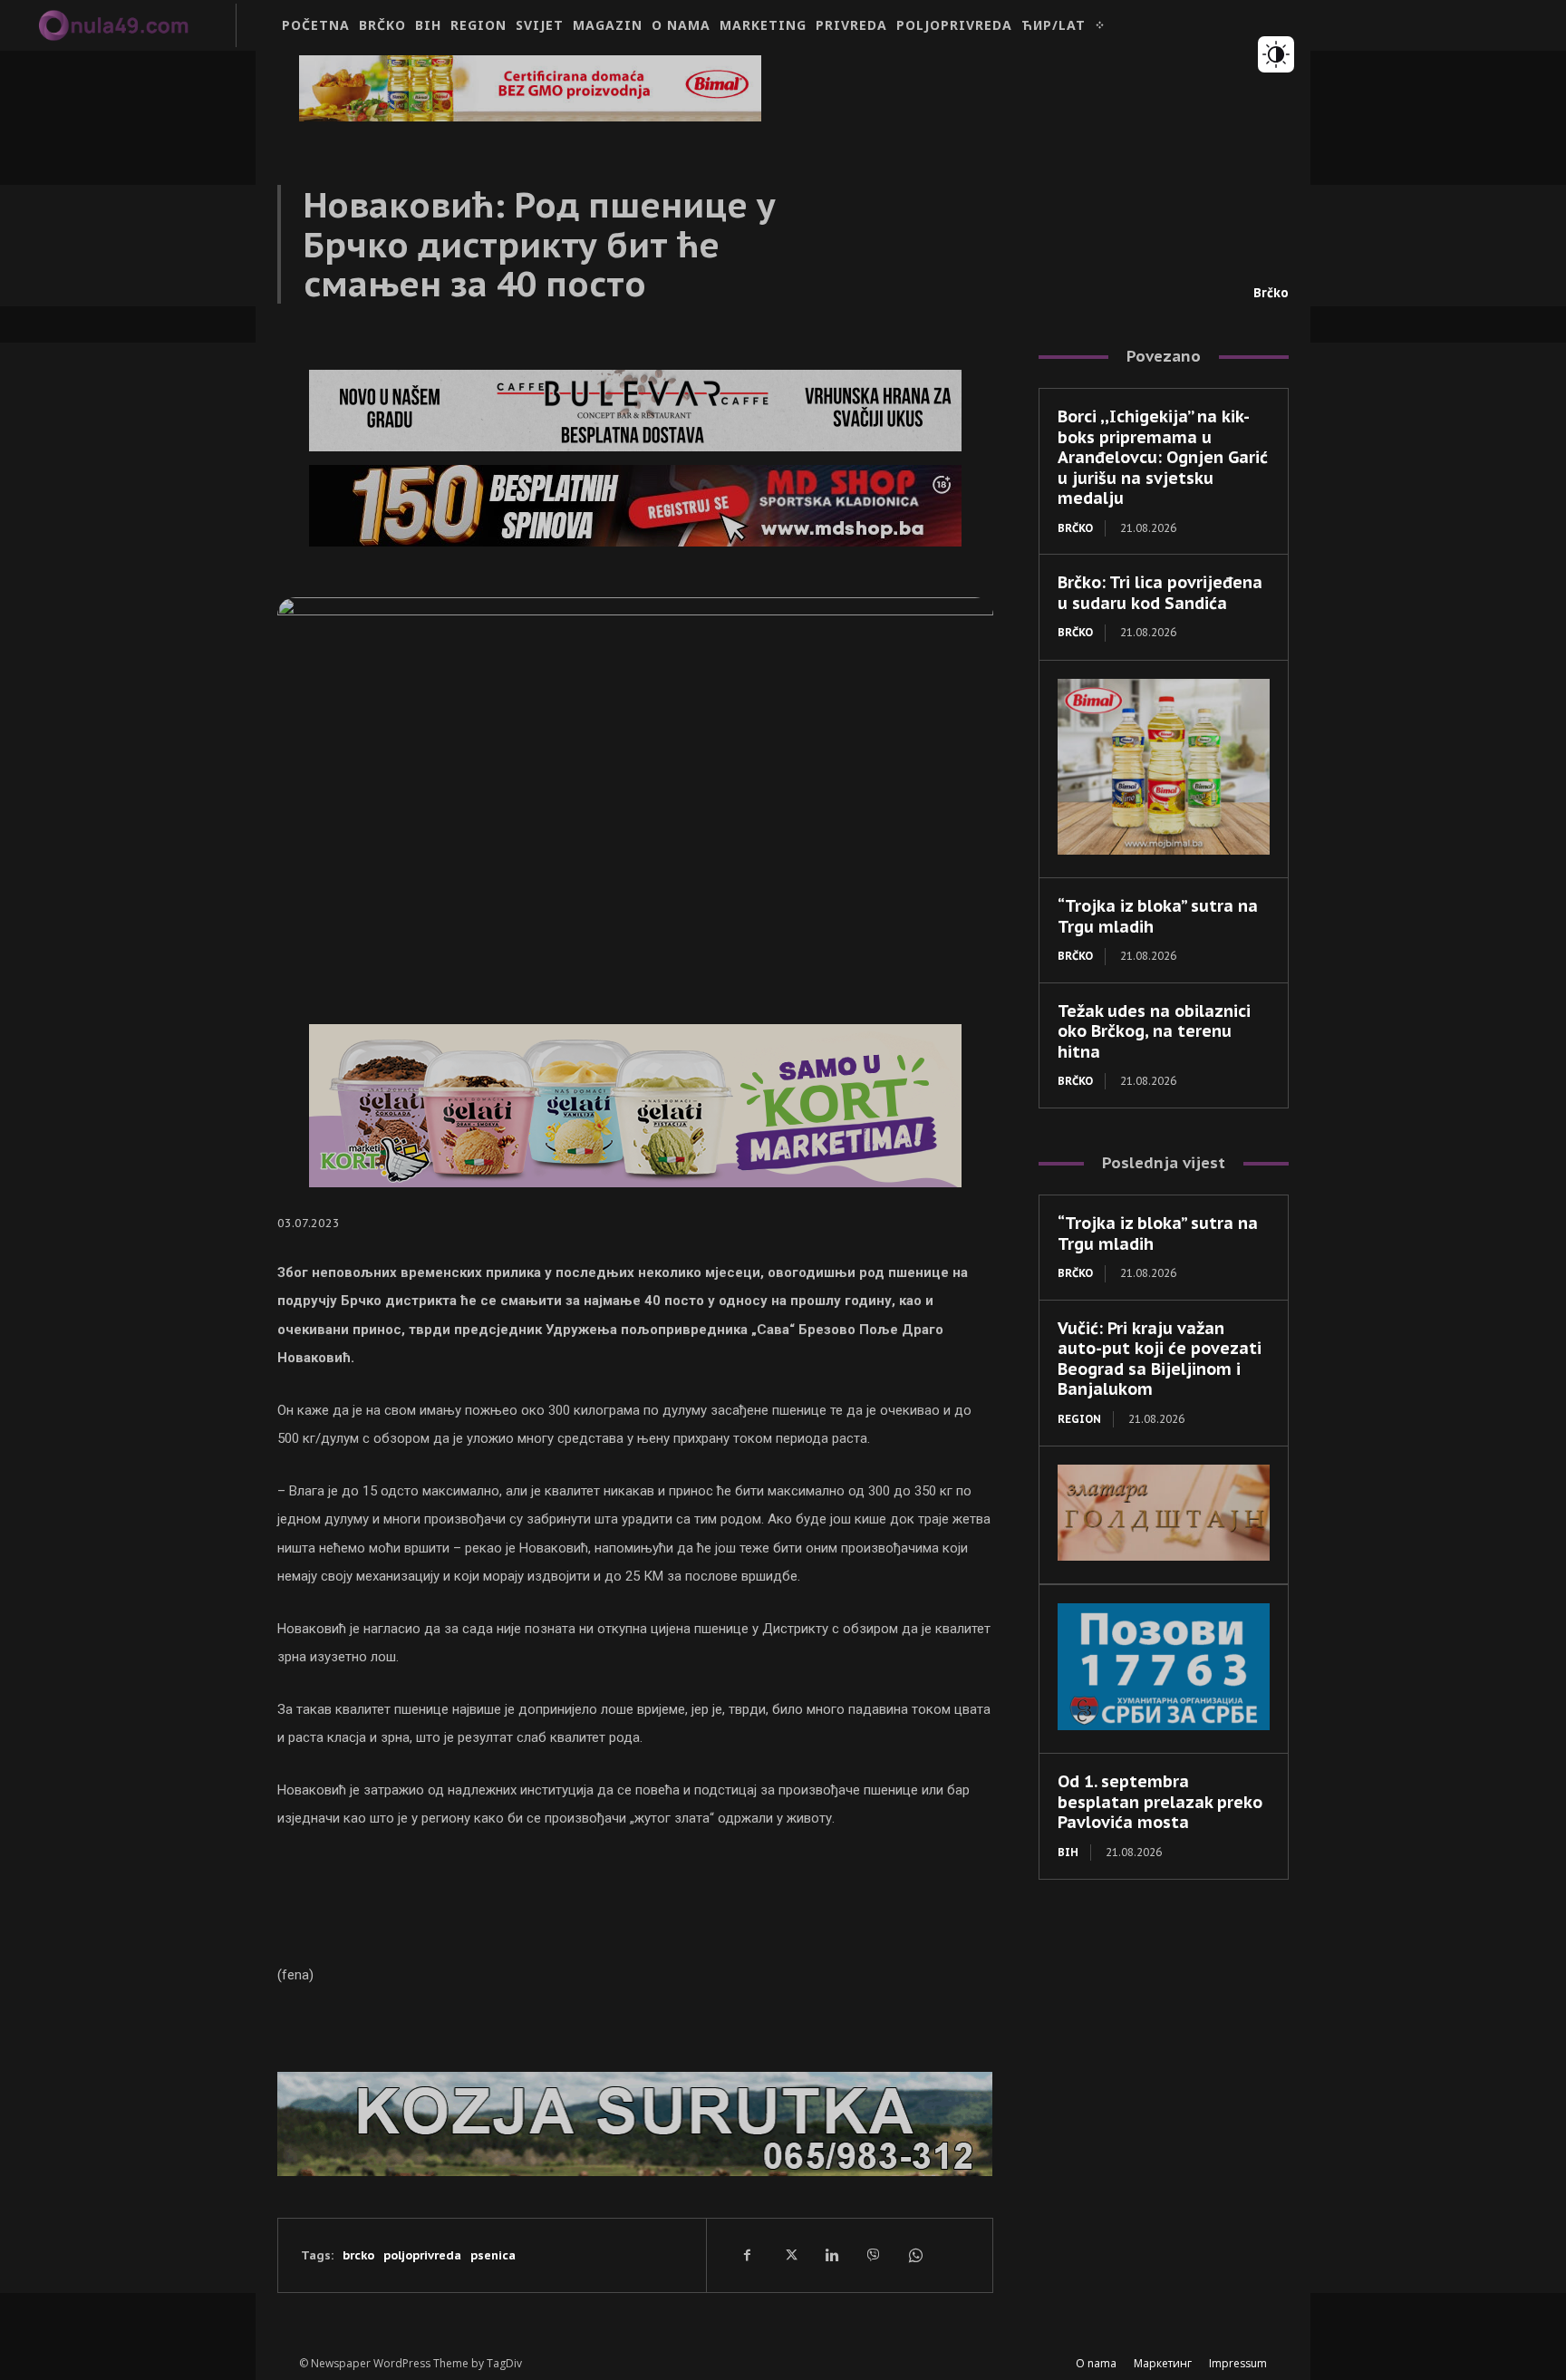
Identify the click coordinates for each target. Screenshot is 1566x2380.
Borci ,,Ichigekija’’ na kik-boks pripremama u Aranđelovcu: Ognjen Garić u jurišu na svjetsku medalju (1163, 457)
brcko (358, 2255)
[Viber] (873, 2255)
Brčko (1271, 293)
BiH (1068, 1852)
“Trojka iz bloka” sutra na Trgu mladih (1158, 916)
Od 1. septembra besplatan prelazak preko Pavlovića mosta (1160, 1802)
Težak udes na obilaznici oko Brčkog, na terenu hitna (1154, 1031)
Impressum (1238, 2363)
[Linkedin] (831, 2255)
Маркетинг (1163, 2363)
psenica (493, 2255)
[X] (789, 2255)
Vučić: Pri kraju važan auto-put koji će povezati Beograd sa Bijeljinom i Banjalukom (1160, 1359)
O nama (1096, 2363)
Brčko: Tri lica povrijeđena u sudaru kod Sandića (1160, 593)
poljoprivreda (422, 2255)
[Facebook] (748, 2255)
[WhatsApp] (914, 2255)
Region (1079, 1419)
